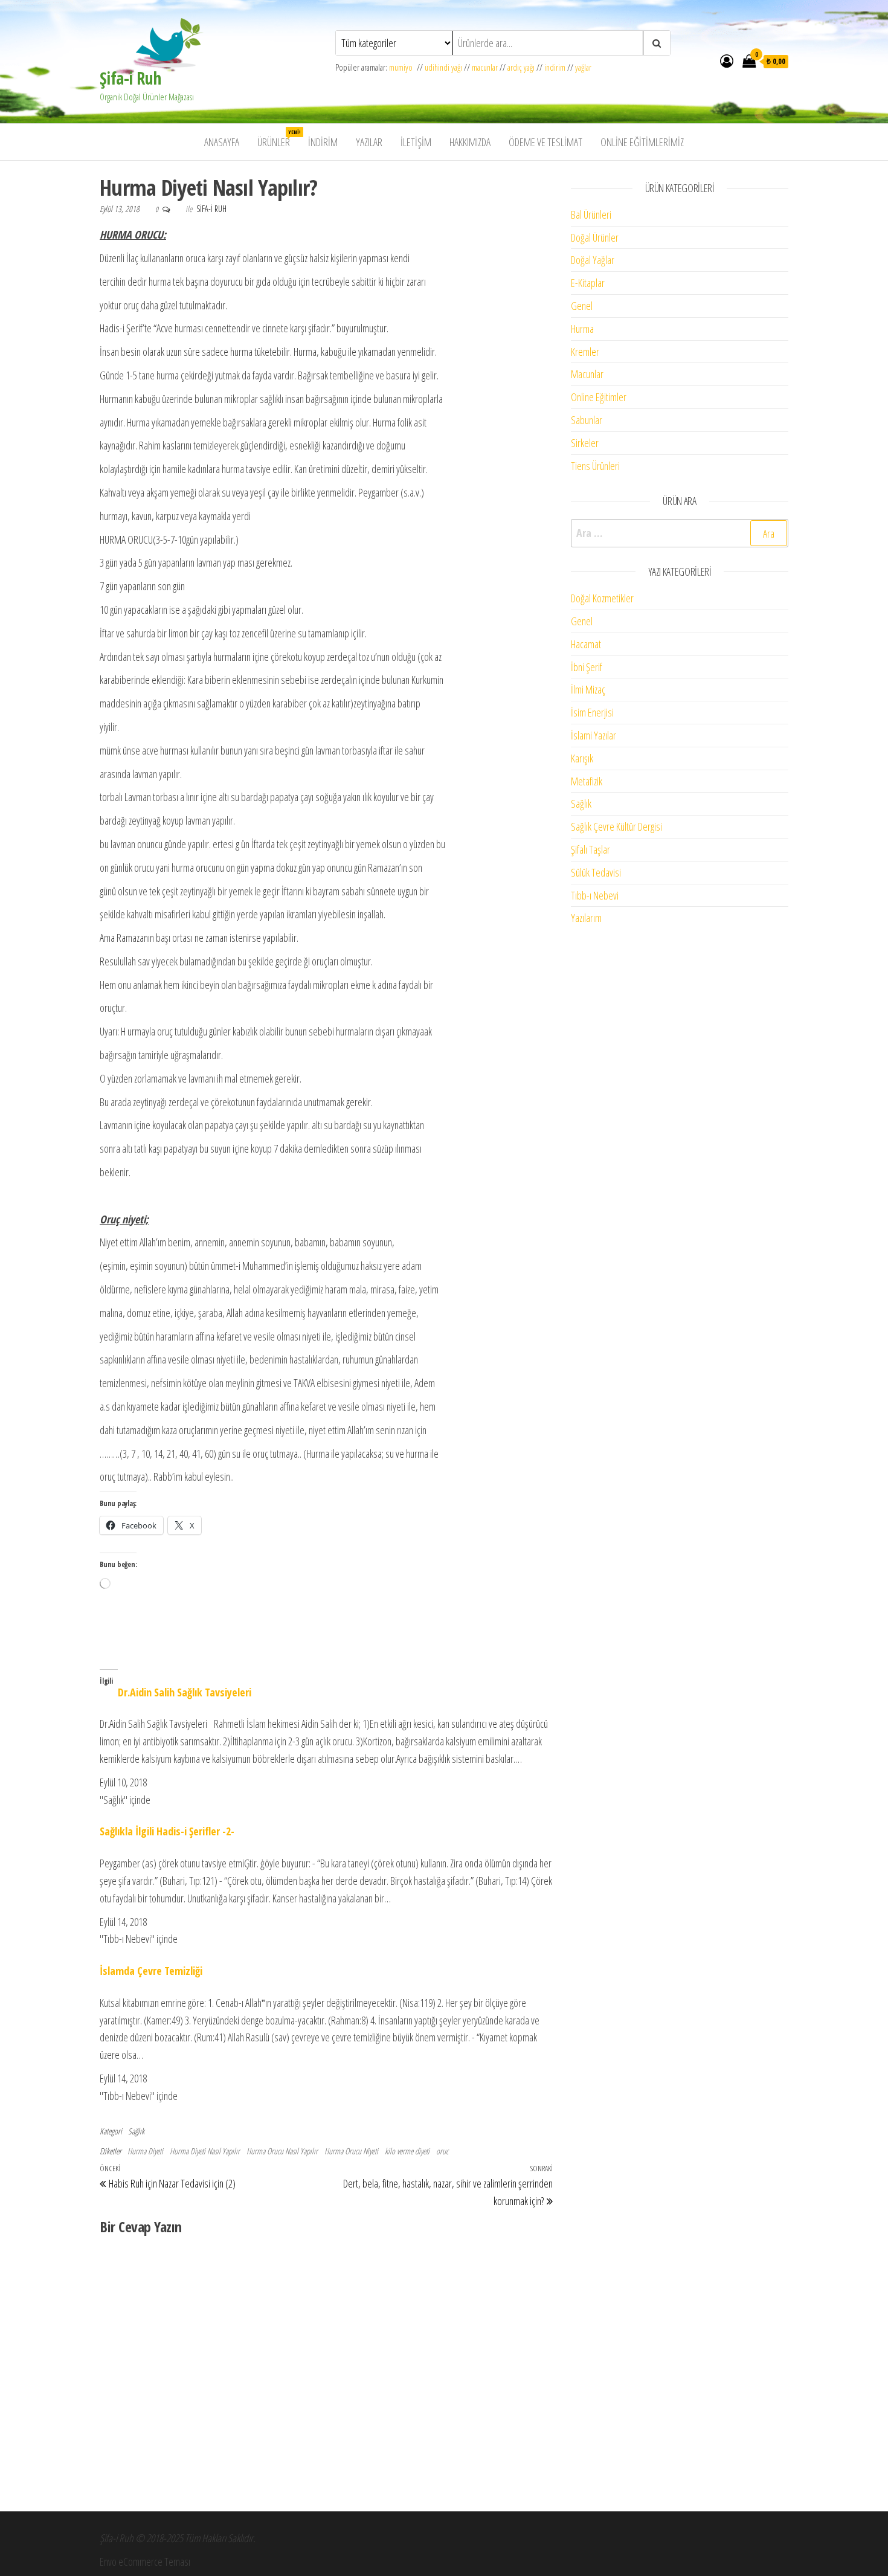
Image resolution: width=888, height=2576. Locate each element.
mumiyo (403, 67)
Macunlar (587, 374)
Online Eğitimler (599, 397)
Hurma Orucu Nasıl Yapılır (282, 2151)
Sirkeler (585, 443)
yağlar (583, 67)
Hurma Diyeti (145, 2151)
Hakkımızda (470, 142)
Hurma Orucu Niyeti (351, 2151)
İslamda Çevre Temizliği (151, 1971)
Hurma (582, 329)
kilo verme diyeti (407, 2151)
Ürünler (278, 139)
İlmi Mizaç (588, 689)
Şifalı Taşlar (590, 849)
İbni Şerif (587, 667)
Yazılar (369, 142)
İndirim (323, 142)
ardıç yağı (521, 67)
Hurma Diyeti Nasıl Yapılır (205, 2151)
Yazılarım (586, 918)
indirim (555, 67)
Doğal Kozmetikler (602, 598)
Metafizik (587, 781)
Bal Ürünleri (591, 214)
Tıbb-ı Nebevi (595, 895)
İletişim (416, 142)
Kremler (585, 352)
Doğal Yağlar (593, 260)
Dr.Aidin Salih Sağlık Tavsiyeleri (185, 1692)
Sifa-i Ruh (211, 209)
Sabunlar (587, 420)
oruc (442, 2151)
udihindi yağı (443, 67)
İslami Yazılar (594, 735)
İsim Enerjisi (592, 712)
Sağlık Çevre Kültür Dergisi (616, 826)
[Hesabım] (727, 60)
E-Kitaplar (588, 283)
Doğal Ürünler (595, 237)
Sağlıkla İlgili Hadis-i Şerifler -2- (167, 1831)
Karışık (582, 758)
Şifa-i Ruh (130, 78)
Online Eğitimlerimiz (642, 142)
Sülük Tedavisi (596, 872)
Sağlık (136, 2131)
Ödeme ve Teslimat (545, 142)
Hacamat (586, 644)
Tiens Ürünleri (595, 466)
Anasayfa (222, 142)
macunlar (485, 67)
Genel (582, 306)
